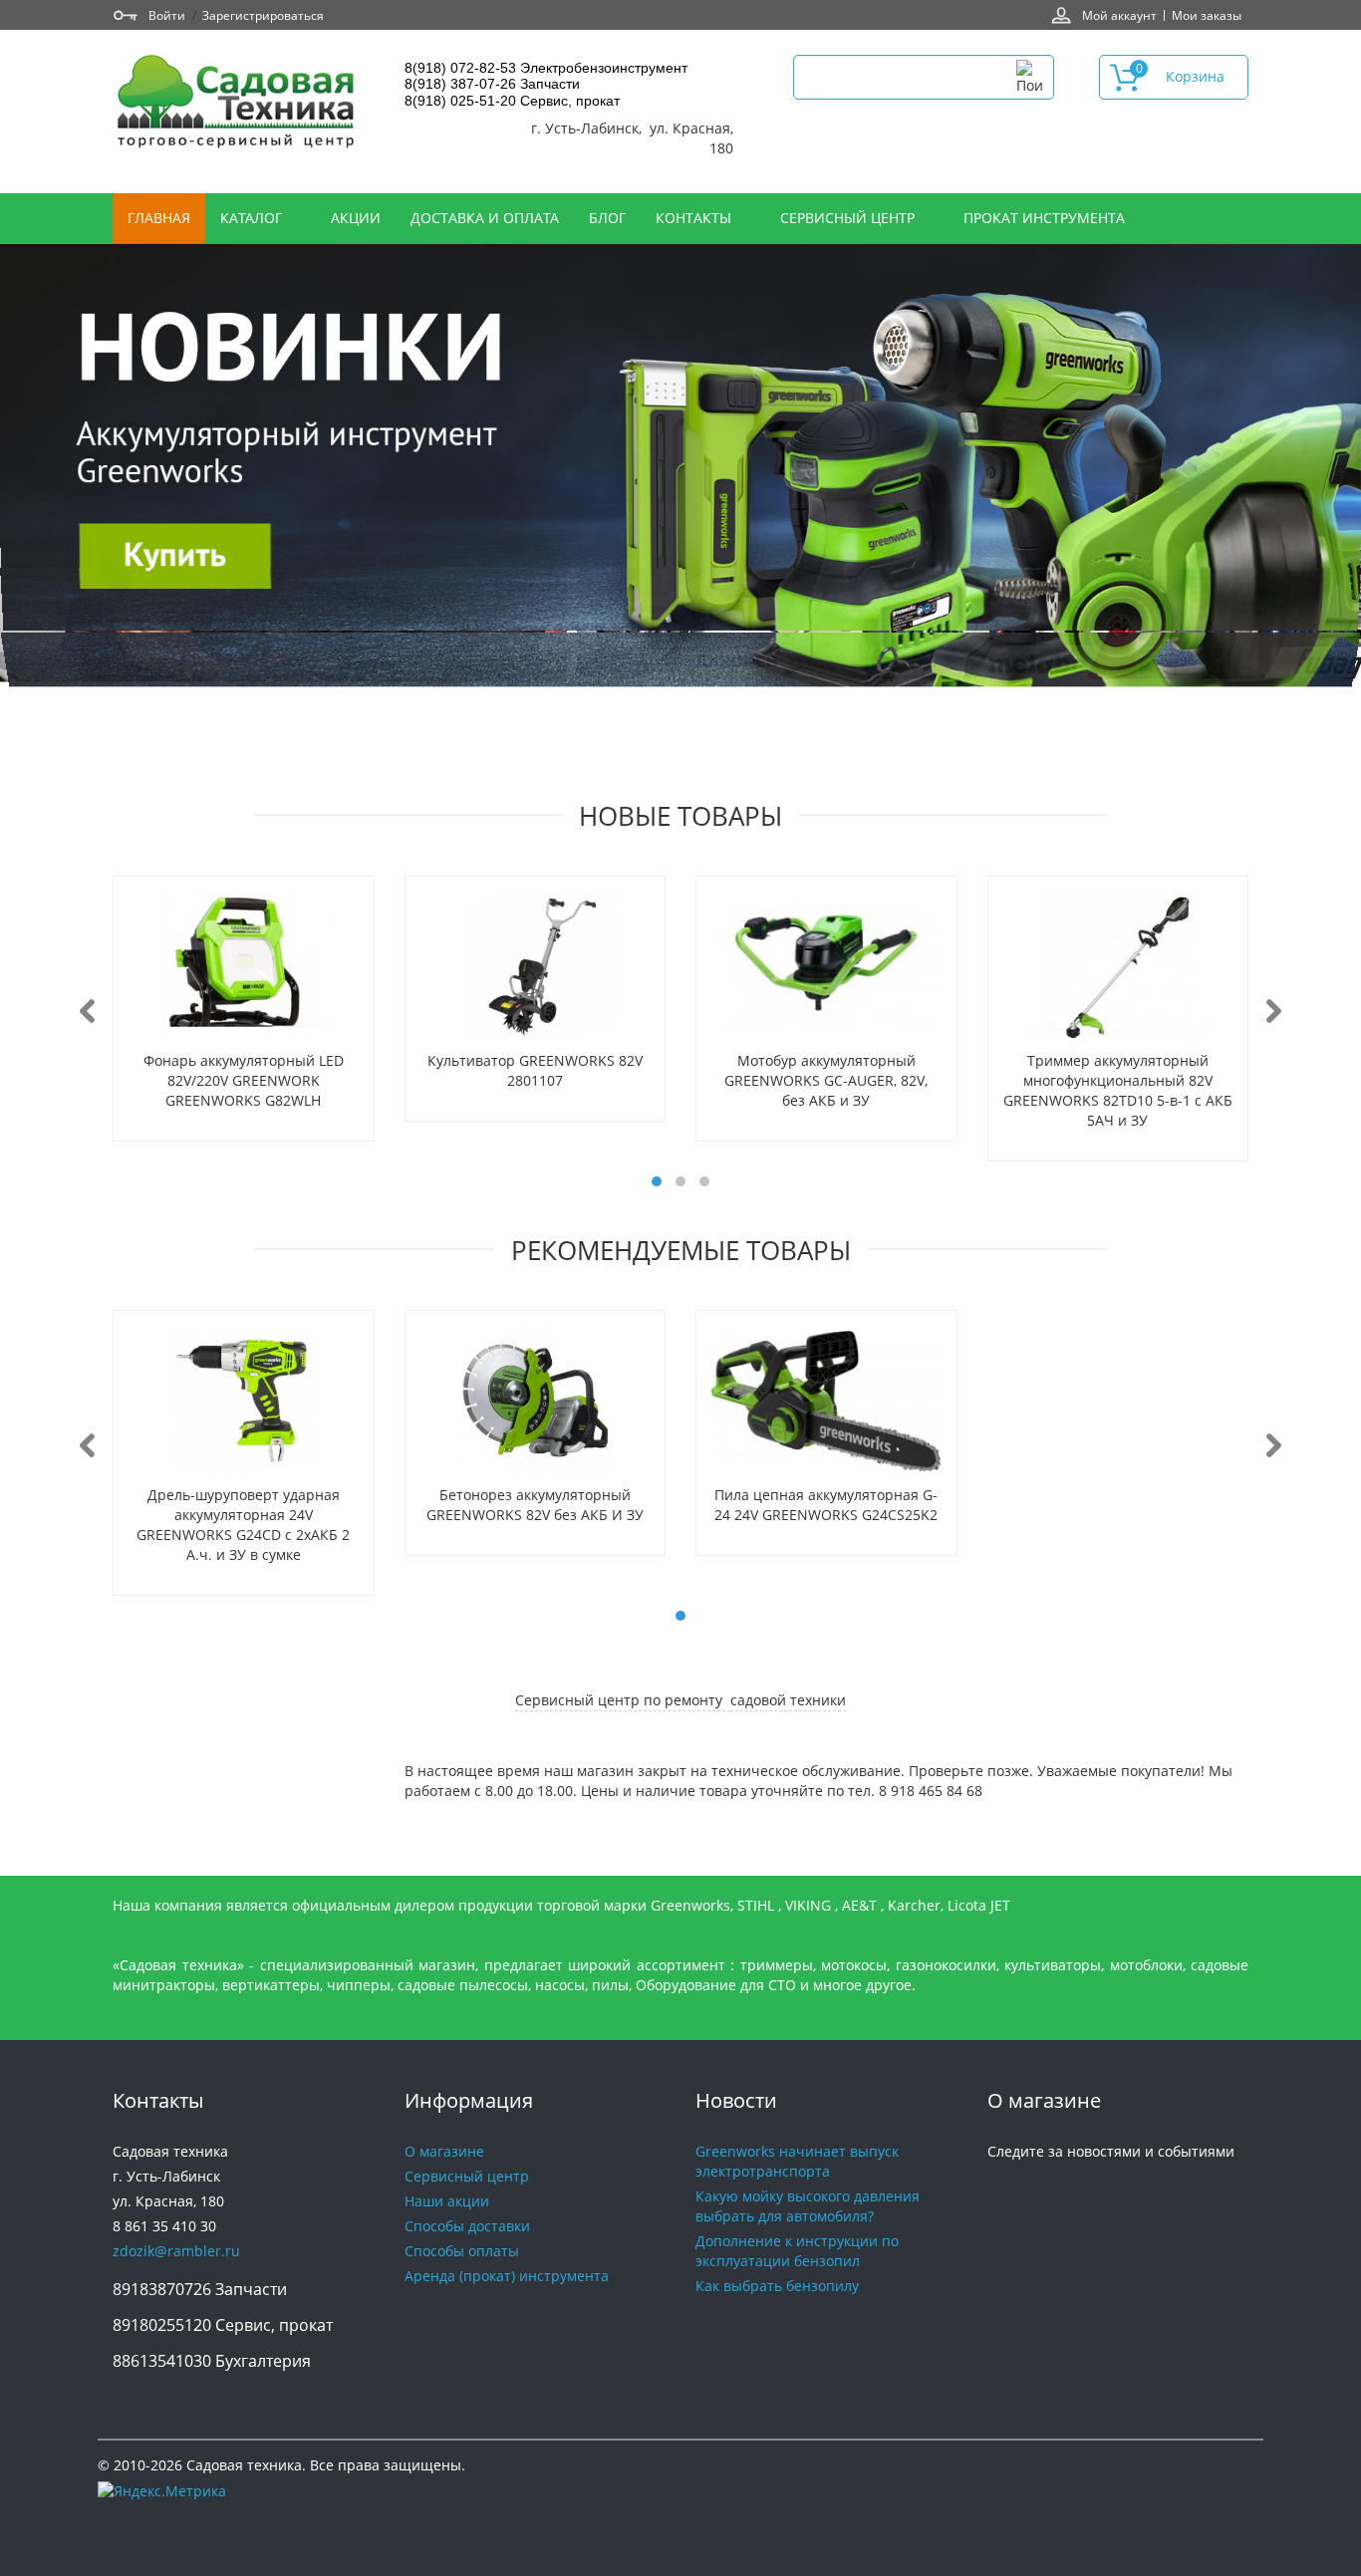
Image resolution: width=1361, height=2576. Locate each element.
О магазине (444, 2151)
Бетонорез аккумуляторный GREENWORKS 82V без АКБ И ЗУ (535, 1505)
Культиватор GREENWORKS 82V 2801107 (535, 1070)
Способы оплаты (462, 2251)
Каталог (253, 218)
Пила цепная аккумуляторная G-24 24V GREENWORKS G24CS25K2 (826, 1505)
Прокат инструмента (1044, 218)
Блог (607, 218)
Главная (159, 218)
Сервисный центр (849, 218)
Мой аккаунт (1119, 15)
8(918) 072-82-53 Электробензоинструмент (546, 68)
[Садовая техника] (237, 104)
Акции (356, 218)
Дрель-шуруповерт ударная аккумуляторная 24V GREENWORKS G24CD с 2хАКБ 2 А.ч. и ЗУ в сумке (243, 1525)
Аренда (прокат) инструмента (507, 2276)
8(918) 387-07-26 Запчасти (492, 84)
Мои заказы (1207, 15)
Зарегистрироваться (263, 15)
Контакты (695, 218)
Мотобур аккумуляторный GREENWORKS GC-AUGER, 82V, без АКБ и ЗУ (826, 1080)
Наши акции (447, 2201)
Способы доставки (467, 2226)
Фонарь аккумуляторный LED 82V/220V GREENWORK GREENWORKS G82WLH (244, 1080)
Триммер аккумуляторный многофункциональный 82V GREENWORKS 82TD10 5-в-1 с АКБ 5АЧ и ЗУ (1118, 1090)
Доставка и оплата (485, 218)
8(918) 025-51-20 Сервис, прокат (512, 101)
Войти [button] (167, 15)
